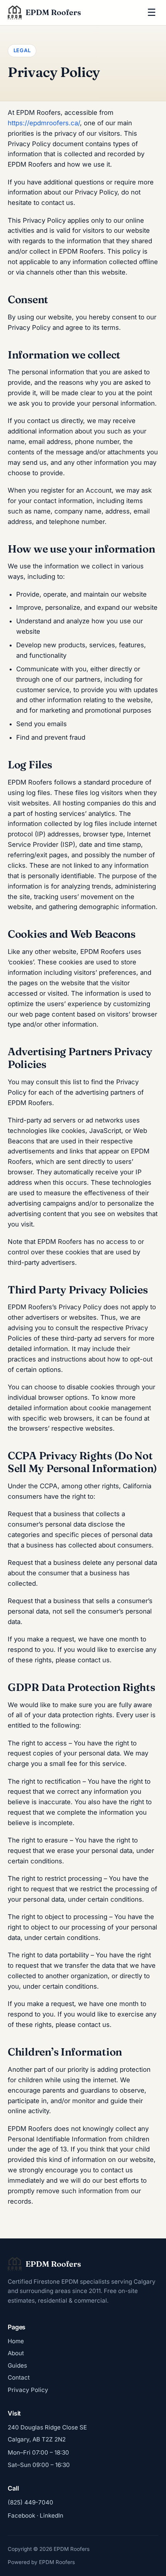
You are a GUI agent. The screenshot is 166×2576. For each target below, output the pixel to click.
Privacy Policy (28, 2390)
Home (16, 2341)
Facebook (21, 2515)
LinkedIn (52, 2515)
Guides (17, 2365)
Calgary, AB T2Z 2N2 (37, 2439)
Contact (19, 2377)
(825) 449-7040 (30, 2502)
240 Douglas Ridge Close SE (47, 2427)
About (16, 2353)
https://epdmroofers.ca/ (44, 123)
